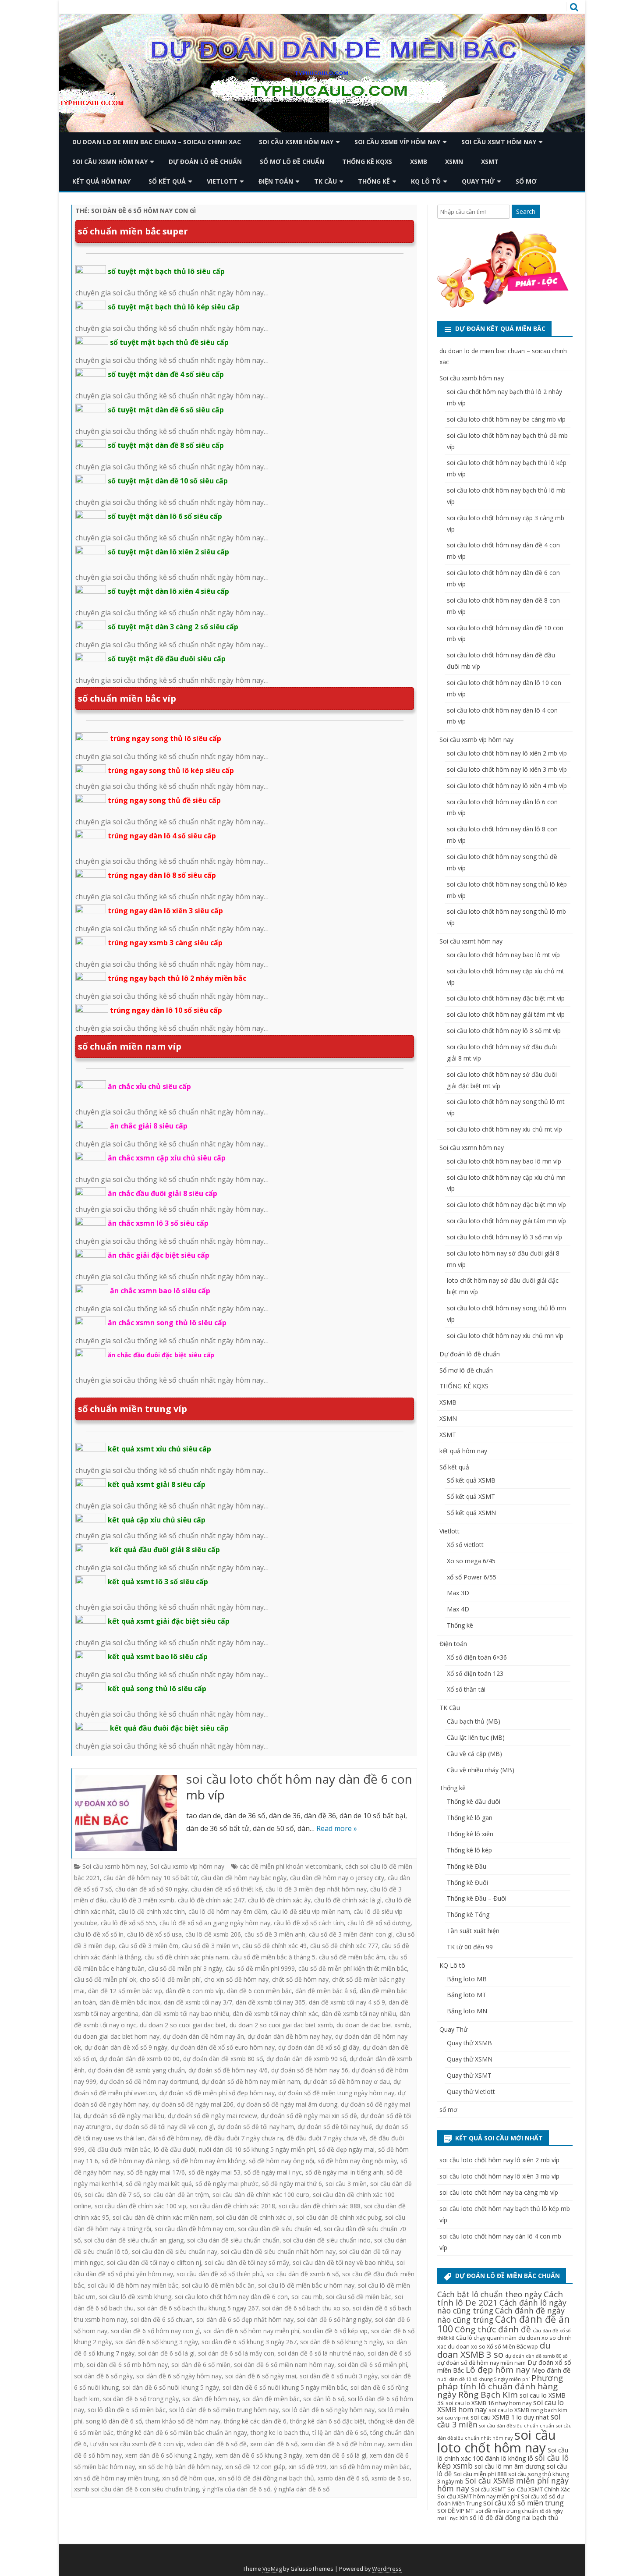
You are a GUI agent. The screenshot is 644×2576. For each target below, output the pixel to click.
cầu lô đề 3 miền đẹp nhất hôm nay (316, 1889)
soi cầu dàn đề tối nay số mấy (247, 2262)
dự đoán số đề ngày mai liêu (124, 2116)
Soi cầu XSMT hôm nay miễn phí (478, 2496)
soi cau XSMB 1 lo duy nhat (510, 2417)
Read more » (337, 1828)
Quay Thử (478, 181)
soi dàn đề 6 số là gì (166, 2353)
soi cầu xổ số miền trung (524, 2503)
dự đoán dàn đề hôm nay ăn (203, 2036)
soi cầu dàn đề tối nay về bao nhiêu (343, 2262)
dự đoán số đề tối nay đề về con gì (165, 2127)
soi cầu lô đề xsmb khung (135, 2297)
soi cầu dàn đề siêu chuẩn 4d (279, 2229)
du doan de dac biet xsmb (373, 2025)
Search (526, 211)
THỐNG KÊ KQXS (367, 161)
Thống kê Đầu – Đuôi (477, 1898)
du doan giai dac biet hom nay (117, 2036)
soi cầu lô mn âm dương (510, 2466)
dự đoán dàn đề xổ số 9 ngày (126, 2047)
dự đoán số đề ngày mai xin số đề (309, 2116)
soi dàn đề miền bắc (271, 2399)
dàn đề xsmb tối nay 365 (271, 2002)
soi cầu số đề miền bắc (359, 2297)
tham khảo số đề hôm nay (183, 2421)
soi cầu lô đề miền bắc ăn (218, 2285)
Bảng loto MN (467, 2011)
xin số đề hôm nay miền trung (116, 2478)
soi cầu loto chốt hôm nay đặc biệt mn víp (506, 1205)
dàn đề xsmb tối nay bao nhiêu (186, 2014)
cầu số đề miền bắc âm (352, 1957)
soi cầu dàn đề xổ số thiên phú (220, 2274)
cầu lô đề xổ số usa (154, 1934)
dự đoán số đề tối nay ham (256, 2127)
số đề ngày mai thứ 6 (292, 2184)
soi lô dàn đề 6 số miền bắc (127, 2410)
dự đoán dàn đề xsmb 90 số (306, 2059)
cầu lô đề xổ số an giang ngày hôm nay (215, 1923)
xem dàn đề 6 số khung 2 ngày (169, 2455)
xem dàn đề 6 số (274, 2444)
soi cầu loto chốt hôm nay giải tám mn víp (506, 1221)
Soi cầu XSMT (488, 2489)
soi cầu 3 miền (346, 2184)
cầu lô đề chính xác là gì (348, 1900)
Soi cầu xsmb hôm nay (296, 142)
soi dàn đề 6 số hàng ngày (334, 2319)
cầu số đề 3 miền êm (149, 1946)
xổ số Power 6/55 (472, 1577)
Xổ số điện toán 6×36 (477, 1657)
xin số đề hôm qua (188, 2478)
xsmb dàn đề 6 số (343, 2478)
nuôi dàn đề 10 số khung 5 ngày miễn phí (257, 2149)
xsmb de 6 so (391, 2478)
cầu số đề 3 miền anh (275, 1934)
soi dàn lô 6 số (324, 2399)
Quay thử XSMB (469, 2043)
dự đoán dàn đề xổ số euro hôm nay (223, 2047)
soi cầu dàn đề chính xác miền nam (163, 2217)
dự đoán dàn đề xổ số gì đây (319, 2047)
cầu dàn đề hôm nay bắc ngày (244, 1878)
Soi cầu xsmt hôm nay (499, 142)
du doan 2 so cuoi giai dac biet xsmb (281, 2025)
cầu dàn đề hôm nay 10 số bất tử (150, 1878)
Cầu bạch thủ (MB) (474, 1721)
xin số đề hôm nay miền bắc (370, 2467)
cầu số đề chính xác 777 (344, 1946)
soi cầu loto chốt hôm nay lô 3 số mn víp (504, 1237)
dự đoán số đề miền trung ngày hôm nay (336, 2093)
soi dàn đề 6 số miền (201, 2365)
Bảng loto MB (467, 1979)
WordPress (387, 2569)
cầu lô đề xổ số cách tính (309, 1923)
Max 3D (458, 1593)
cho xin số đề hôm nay (236, 1979)
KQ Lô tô (426, 181)
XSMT (490, 161)
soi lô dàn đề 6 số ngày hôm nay (328, 2410)
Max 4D (458, 1609)
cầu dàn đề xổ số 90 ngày (151, 1889)
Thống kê (374, 181)
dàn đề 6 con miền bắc (259, 1991)
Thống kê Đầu (467, 1866)
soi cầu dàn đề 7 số (112, 2195)
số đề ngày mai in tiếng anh (344, 2172)
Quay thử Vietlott (471, 2092)
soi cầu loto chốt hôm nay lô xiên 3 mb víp (507, 769)
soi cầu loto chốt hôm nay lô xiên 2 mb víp (507, 753)
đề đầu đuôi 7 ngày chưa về (326, 2138)
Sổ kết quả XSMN (471, 1513)
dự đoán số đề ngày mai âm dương (287, 2104)
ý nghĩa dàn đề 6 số (302, 2489)
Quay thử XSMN (470, 2059)
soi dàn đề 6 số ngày (103, 2376)
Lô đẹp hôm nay (498, 2370)
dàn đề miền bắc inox (130, 2002)
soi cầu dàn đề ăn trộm (176, 2195)
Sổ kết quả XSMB (471, 1480)
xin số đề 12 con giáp (255, 2467)
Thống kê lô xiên (470, 1834)
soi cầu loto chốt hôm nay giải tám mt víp (506, 1014)
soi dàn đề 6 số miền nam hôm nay (284, 2365)
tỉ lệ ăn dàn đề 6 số (340, 2432)
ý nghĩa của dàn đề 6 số (236, 2489)
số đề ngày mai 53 (214, 2172)
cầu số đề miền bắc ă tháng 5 (274, 1957)
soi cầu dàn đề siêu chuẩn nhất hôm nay (278, 2251)
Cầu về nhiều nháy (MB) (481, 1770)
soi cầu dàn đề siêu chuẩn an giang (134, 2240)
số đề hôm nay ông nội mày (357, 2161)
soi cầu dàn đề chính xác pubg (339, 2217)
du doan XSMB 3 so (494, 2349)
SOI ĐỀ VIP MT (455, 2511)
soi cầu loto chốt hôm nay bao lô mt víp (503, 955)
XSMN (454, 161)
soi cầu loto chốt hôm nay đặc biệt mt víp (506, 998)
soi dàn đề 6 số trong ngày (141, 2399)
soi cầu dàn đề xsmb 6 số (303, 2274)
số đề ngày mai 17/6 (156, 2172)
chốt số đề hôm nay (300, 1979)
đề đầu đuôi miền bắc (119, 2149)
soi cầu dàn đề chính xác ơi (254, 2217)
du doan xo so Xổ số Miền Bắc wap (493, 2346)
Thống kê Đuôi (467, 1882)
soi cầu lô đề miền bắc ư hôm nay (306, 2285)
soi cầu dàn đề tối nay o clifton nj (154, 2262)
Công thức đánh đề (493, 2329)
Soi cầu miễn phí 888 (480, 2474)
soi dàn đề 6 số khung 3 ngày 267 (249, 2342)
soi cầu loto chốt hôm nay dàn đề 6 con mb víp (299, 1787)
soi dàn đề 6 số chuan (162, 2319)
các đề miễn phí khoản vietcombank (291, 1866)
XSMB (419, 161)
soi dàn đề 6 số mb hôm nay (127, 2365)
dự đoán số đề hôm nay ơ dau (347, 2081)
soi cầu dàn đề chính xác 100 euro (261, 2195)
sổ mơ (526, 181)
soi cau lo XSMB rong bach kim (528, 2410)
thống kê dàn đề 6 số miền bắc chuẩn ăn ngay (182, 2432)
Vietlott (222, 181)
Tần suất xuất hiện (473, 1931)
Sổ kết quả (167, 181)
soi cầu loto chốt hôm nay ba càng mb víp (506, 419)
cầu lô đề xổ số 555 (128, 1923)
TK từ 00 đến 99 (470, 1947)
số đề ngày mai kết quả (159, 2184)
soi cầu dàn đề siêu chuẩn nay (175, 2251)
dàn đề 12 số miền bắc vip (125, 1991)
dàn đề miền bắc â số (326, 1991)
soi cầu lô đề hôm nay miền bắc (133, 2285)
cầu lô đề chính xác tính (152, 1911)
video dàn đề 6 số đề (217, 2444)
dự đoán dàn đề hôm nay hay (290, 2036)
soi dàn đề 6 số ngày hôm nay (179, 2376)
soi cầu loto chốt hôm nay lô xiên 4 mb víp (507, 786)
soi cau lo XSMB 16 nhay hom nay (488, 2403)
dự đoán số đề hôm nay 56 (310, 2070)
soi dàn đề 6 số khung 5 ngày (341, 2342)
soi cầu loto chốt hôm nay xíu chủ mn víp (505, 1336)
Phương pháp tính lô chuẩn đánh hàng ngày (500, 2386)
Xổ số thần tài (466, 1689)
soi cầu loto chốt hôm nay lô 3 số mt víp (504, 1031)
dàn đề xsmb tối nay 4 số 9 (347, 2002)
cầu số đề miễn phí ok (105, 1979)
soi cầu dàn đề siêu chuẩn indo (327, 2240)
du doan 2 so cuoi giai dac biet (183, 2025)
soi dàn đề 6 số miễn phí (372, 2365)
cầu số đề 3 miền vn (210, 1946)
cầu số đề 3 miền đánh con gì (351, 1934)
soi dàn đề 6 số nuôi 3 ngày (339, 2376)
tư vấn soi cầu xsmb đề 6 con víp (137, 2444)
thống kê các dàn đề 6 (255, 2421)
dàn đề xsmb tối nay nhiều (359, 2014)
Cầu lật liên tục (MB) (476, 1737)
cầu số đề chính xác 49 (274, 1946)
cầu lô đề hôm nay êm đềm (228, 1911)
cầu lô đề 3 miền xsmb (142, 1900)
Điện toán (276, 181)
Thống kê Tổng (468, 1914)
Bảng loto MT (467, 1995)
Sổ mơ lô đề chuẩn (292, 161)
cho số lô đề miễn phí (170, 1979)
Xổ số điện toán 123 (475, 1673)
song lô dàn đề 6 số (114, 2421)
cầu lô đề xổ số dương (379, 1923)
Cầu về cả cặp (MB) (474, 1754)
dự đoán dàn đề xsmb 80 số (223, 2059)
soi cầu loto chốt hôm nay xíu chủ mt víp (504, 1129)
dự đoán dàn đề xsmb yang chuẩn (136, 2070)
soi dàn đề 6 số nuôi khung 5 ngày (171, 2387)
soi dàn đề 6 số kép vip (335, 2331)
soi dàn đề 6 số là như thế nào (321, 2353)
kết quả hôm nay (101, 181)
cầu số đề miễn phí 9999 (260, 1968)
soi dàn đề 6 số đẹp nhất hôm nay (245, 2319)
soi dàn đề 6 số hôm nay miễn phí (251, 2331)
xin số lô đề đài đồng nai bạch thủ (266, 2478)
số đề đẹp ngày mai (347, 2149)
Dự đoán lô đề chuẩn (205, 161)
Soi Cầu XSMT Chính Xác (538, 2489)
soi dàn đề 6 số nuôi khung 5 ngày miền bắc (285, 2387)
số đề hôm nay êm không (209, 2161)
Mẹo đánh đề (551, 2370)
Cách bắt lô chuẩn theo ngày (490, 2294)
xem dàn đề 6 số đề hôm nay (343, 2444)
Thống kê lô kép (469, 1850)
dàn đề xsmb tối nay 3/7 (198, 2002)
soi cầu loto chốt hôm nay (497, 2441)
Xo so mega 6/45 (471, 1561)
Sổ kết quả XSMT (471, 1496)
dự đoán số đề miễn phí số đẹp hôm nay (217, 2093)
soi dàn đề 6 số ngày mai (261, 2376)
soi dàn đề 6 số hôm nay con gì (155, 2331)
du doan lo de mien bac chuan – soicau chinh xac (157, 142)
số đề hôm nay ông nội (281, 2161)
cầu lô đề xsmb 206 (213, 1934)
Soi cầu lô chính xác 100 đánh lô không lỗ (503, 2454)
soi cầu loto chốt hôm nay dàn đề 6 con (231, 2297)
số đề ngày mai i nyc (273, 2172)
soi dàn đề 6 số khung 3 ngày (157, 2342)
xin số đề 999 (308, 2467)
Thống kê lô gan (470, 1818)
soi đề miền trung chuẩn (507, 2511)
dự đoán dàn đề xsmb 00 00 (140, 2059)
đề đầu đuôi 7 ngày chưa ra (244, 2138)
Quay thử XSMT (469, 2075)
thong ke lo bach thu (280, 2432)
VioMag (272, 2569)
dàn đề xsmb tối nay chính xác (275, 2014)
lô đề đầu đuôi (175, 2149)
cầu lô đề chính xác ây (279, 1900)
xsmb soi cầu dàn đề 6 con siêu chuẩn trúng (136, 2489)
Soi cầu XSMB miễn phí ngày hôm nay (503, 2484)
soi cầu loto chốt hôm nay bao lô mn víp (504, 1161)
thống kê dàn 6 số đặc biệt (327, 2421)
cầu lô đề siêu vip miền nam (310, 1911)
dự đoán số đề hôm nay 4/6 (228, 2070)
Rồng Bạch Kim (488, 2395)
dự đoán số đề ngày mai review (212, 2116)
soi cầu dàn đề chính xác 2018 (232, 2206)
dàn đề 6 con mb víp (195, 1991)
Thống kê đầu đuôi (474, 1801)
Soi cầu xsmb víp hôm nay (397, 142)
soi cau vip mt (453, 2418)
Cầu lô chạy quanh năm (486, 2338)
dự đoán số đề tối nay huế (335, 2127)
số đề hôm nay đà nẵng (135, 2161)
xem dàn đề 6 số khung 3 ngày (259, 2455)
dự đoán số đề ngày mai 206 (193, 2104)
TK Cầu (326, 181)
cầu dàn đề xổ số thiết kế (226, 1889)
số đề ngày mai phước (227, 2184)
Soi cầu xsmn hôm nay (110, 161)
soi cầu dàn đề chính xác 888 (320, 2206)
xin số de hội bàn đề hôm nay (180, 2467)
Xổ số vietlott (465, 1545)
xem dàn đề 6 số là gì (336, 2455)
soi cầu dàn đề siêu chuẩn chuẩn (233, 2240)
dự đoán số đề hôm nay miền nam (251, 2081)
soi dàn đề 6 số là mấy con (236, 2353)
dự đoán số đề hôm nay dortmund (149, 2081)
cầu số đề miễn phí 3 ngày (185, 1968)
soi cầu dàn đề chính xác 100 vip (140, 2206)
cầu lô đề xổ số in (99, 1934)
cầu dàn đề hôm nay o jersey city (337, 1878)
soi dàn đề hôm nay (211, 2399)
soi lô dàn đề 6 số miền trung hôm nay (224, 2410)
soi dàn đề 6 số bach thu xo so (306, 2308)
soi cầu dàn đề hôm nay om (195, 2229)
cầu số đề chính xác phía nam (186, 1957)
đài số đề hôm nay (175, 2138)
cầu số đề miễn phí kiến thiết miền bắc (353, 1968)
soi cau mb (307, 2297)
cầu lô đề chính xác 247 (211, 1900)
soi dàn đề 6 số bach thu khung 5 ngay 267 (198, 2308)
